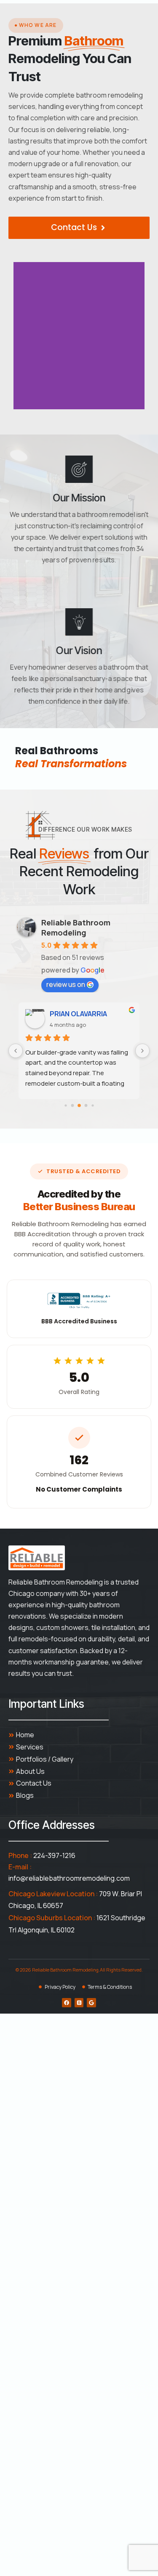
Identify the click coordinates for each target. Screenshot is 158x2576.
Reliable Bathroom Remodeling (76, 928)
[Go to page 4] (92, 1105)
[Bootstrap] (79, 2003)
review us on (66, 984)
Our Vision (79, 650)
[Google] (91, 2003)
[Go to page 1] (72, 1105)
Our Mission (79, 498)
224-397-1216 (54, 1855)
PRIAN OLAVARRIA (78, 1014)
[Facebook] (67, 2003)
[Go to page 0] (66, 1105)
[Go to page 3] (86, 1105)
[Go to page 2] (79, 1105)
